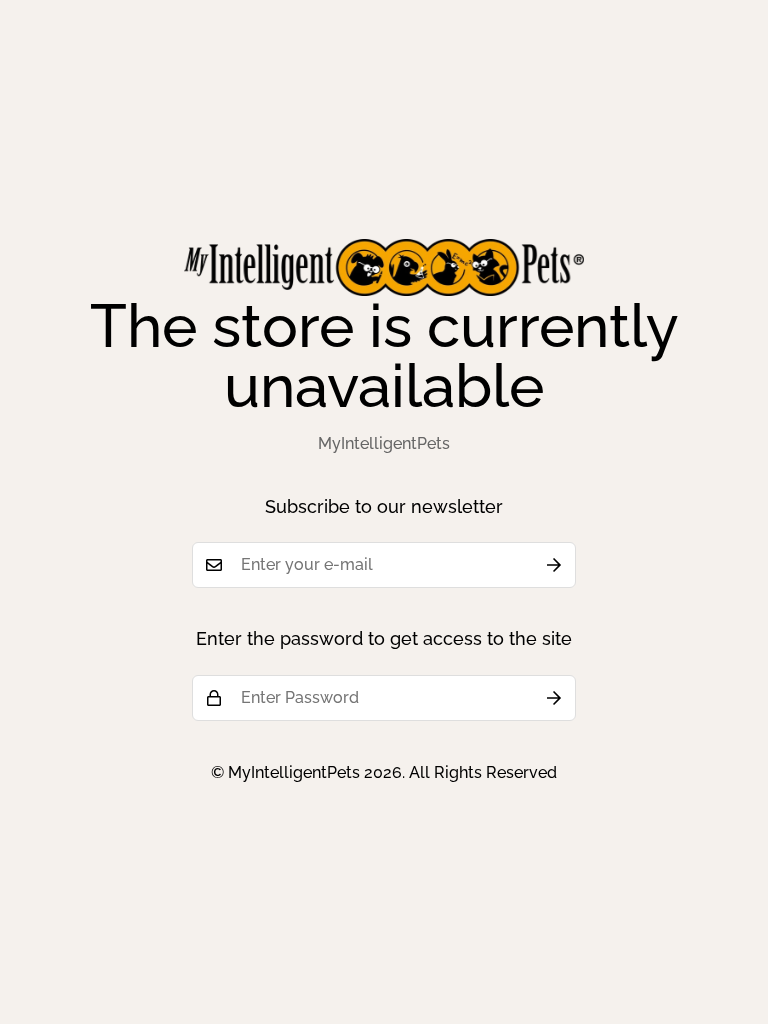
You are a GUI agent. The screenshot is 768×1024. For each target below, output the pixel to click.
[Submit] (554, 565)
